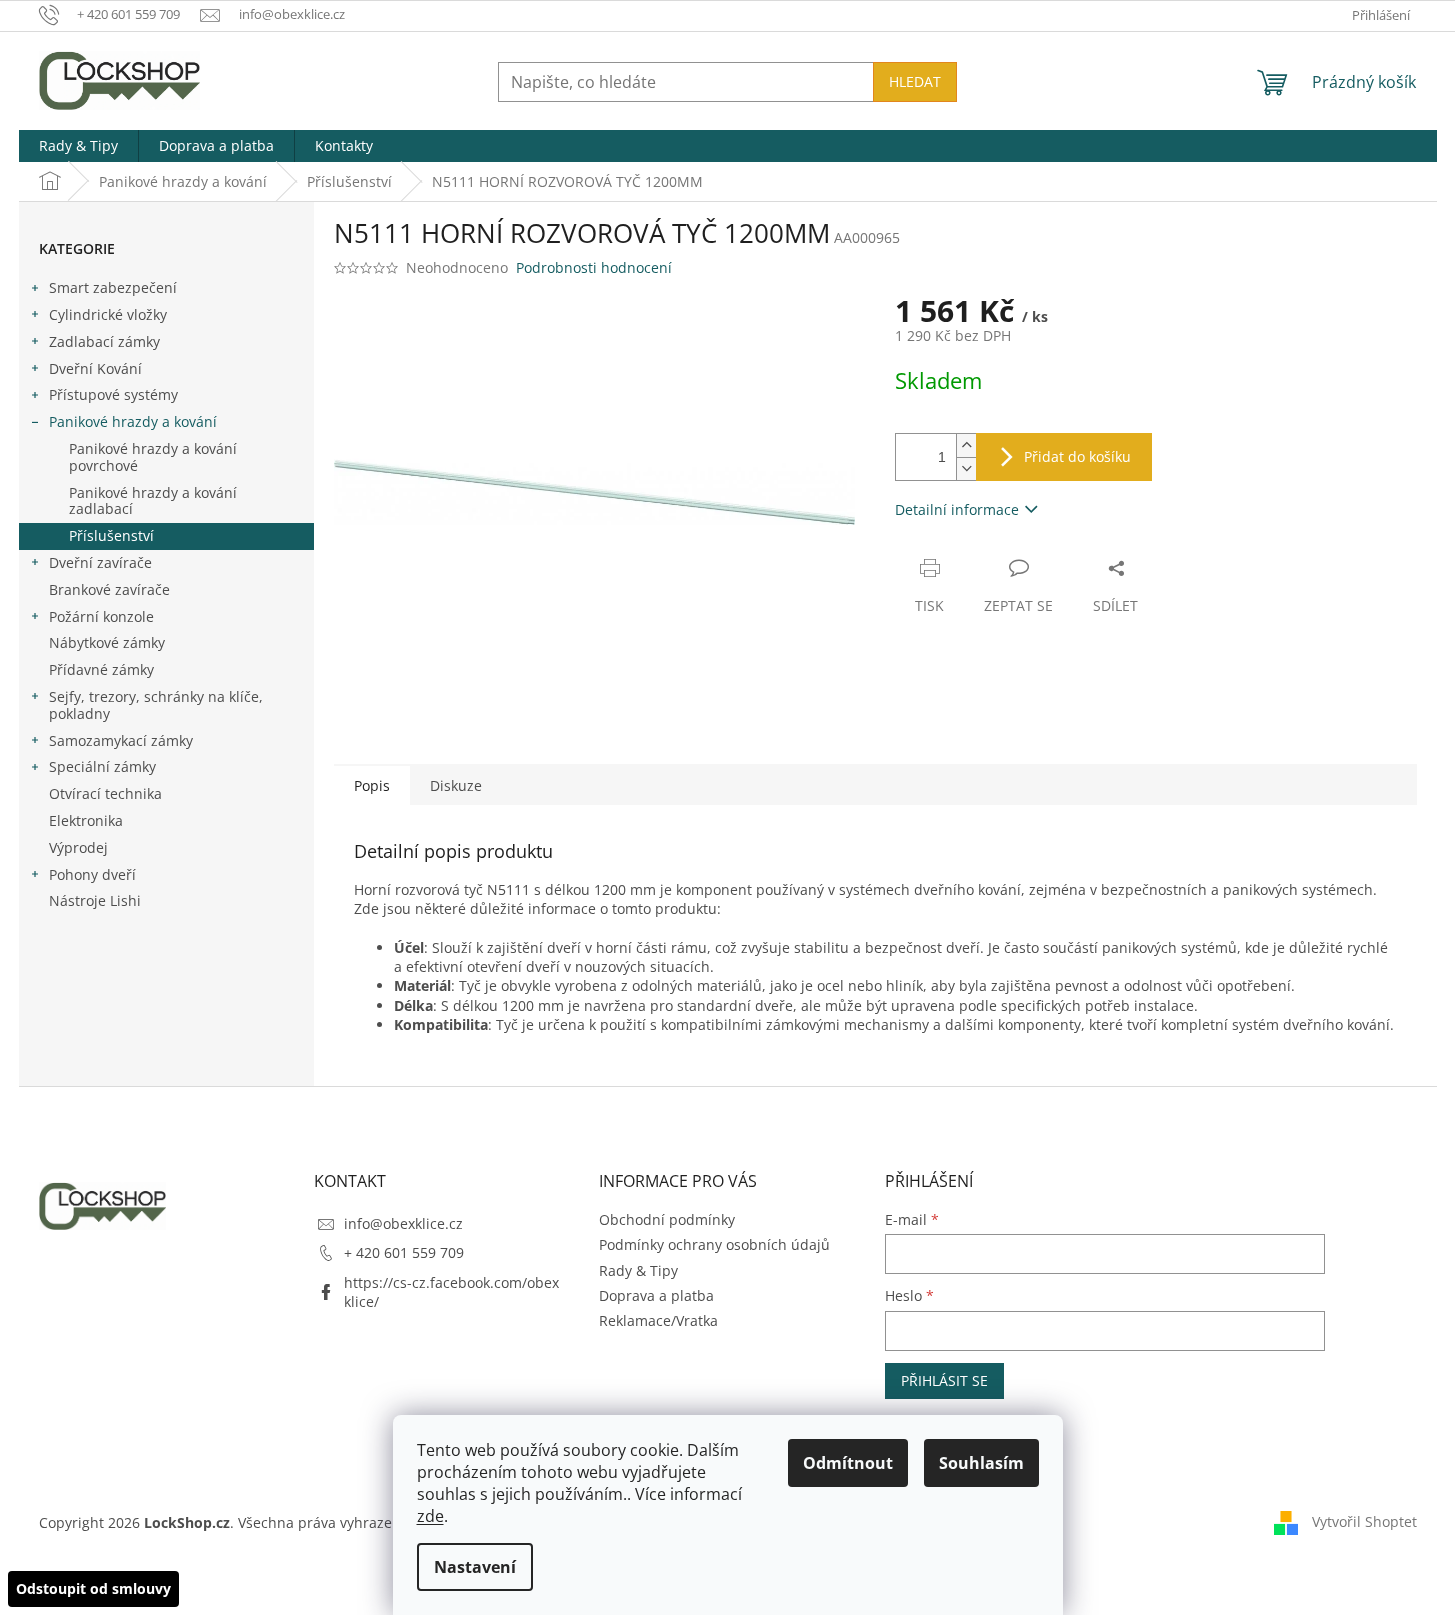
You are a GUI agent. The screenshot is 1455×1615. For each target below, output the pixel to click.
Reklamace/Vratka (658, 1320)
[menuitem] (78, 146)
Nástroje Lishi (95, 900)
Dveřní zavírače (100, 562)
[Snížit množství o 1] (966, 468)
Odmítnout (848, 1463)
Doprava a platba (656, 1295)
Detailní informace (957, 509)
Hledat (915, 81)
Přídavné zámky (101, 669)
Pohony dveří (92, 874)
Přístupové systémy (113, 394)
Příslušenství (111, 535)
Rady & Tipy (638, 1270)
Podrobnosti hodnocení (594, 267)
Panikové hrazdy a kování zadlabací (153, 501)
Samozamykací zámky (121, 740)
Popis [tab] (372, 785)
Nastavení (475, 1567)
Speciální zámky (102, 766)
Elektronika (86, 820)
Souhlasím (981, 1463)
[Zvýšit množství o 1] (966, 445)
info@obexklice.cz (403, 1223)
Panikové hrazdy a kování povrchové (153, 457)
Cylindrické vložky (108, 314)
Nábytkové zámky (107, 642)
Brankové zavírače (109, 589)
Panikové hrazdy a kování (133, 421)
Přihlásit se (944, 1380)
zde (430, 1516)
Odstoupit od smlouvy (93, 1588)
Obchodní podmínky (667, 1219)
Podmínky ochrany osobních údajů (714, 1244)
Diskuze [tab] (456, 785)
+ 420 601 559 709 (404, 1252)
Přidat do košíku (1077, 456)
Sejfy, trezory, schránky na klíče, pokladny (156, 705)
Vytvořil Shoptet (1364, 1521)
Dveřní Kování (95, 368)
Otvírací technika (105, 793)
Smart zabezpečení (113, 287)
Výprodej (78, 847)
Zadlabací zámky (104, 341)
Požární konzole (101, 616)
